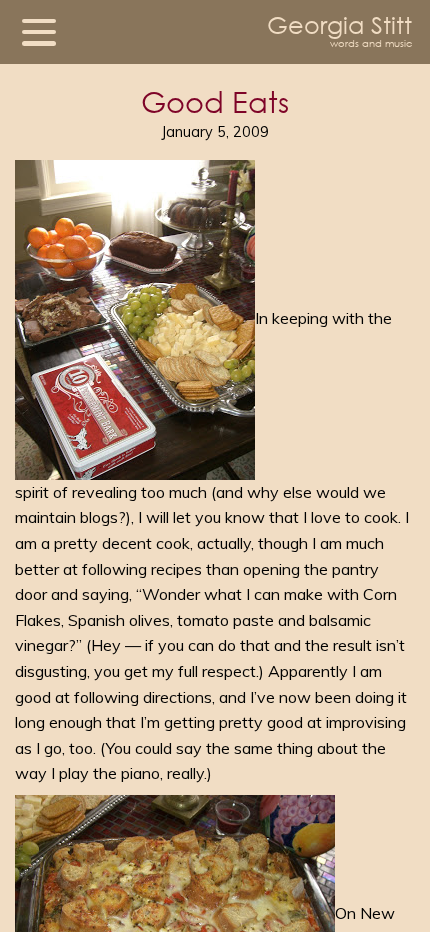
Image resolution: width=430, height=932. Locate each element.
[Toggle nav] (39, 32)
